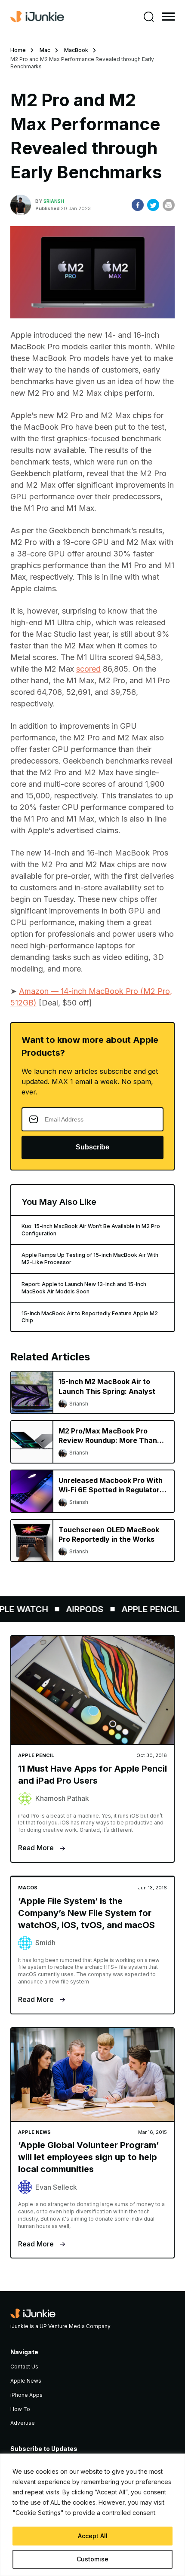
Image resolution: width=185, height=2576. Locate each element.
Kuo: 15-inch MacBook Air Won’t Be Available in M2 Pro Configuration (91, 1230)
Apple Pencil (142, 1609)
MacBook (76, 50)
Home (18, 50)
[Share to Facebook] (138, 205)
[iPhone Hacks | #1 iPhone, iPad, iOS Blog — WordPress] (37, 17)
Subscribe (92, 1147)
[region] (92, 2515)
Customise (92, 2559)
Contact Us (24, 2367)
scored (88, 669)
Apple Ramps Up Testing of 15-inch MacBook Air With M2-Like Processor (90, 1259)
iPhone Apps (26, 2395)
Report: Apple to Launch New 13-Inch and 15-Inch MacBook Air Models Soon (84, 1288)
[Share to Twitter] (153, 205)
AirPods (76, 1609)
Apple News (26, 2381)
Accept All (93, 2536)
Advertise (23, 2423)
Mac (45, 50)
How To (20, 2409)
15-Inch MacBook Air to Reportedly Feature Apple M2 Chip (90, 1317)
